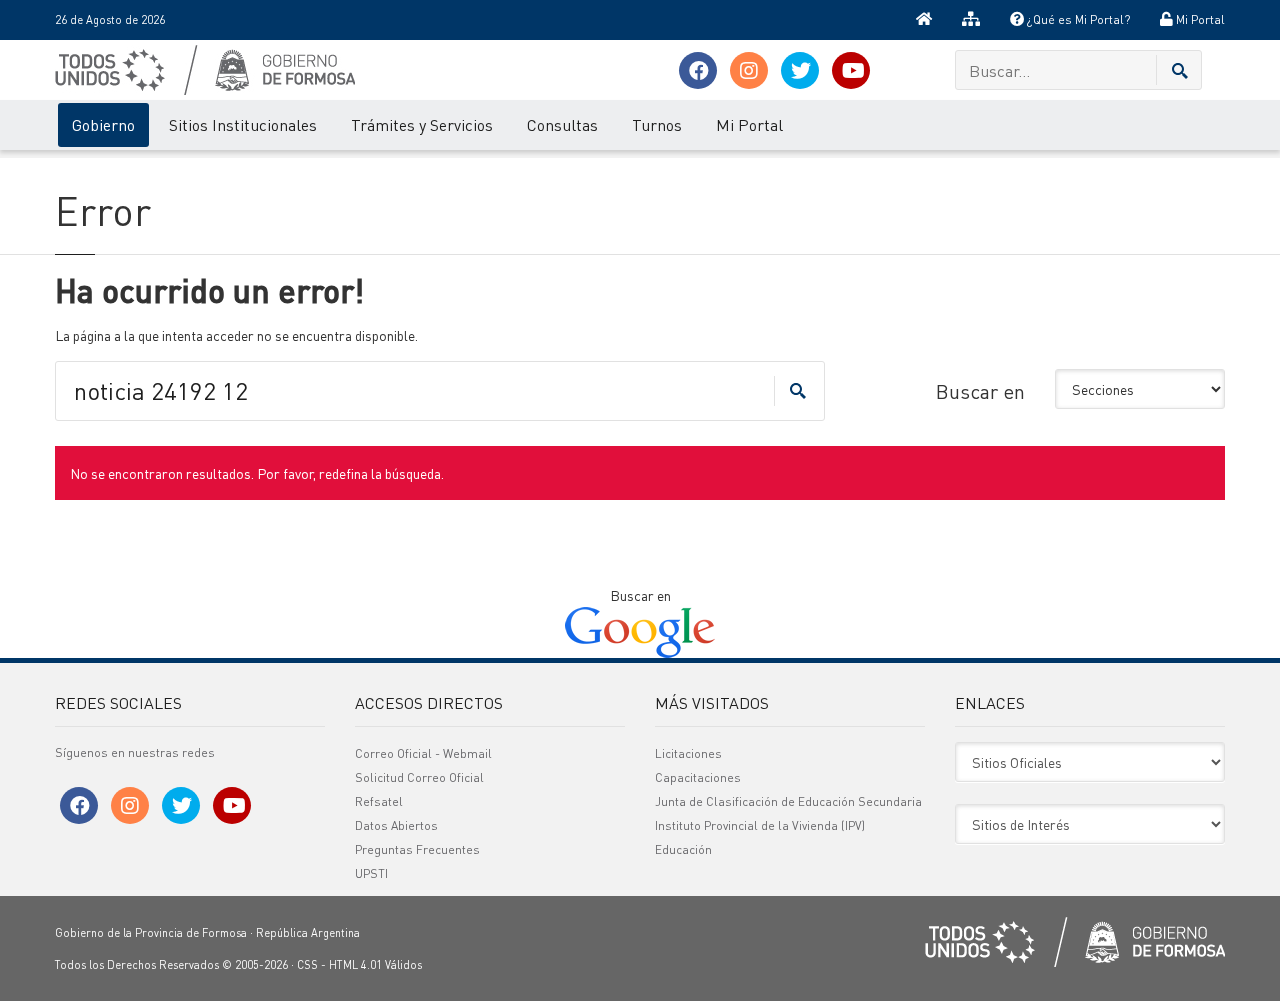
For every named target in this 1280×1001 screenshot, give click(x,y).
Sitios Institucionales (243, 124)
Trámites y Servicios (422, 124)
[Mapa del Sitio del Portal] (971, 20)
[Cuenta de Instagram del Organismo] (749, 70)
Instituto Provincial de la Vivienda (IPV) (760, 825)
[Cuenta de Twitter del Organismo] (800, 70)
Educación (683, 849)
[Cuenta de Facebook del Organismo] (698, 70)
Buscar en (980, 391)
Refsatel (379, 801)
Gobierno (103, 124)
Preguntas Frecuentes (417, 849)
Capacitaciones (698, 777)
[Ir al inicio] (924, 20)
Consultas (562, 124)
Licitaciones (688, 753)
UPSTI (371, 873)
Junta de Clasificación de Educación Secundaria (788, 801)
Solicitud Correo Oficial (419, 777)
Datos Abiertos (396, 825)
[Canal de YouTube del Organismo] (851, 70)
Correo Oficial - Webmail (423, 753)
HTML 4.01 (355, 965)
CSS (307, 965)
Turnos (657, 124)
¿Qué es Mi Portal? (1077, 19)
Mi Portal (1199, 19)
